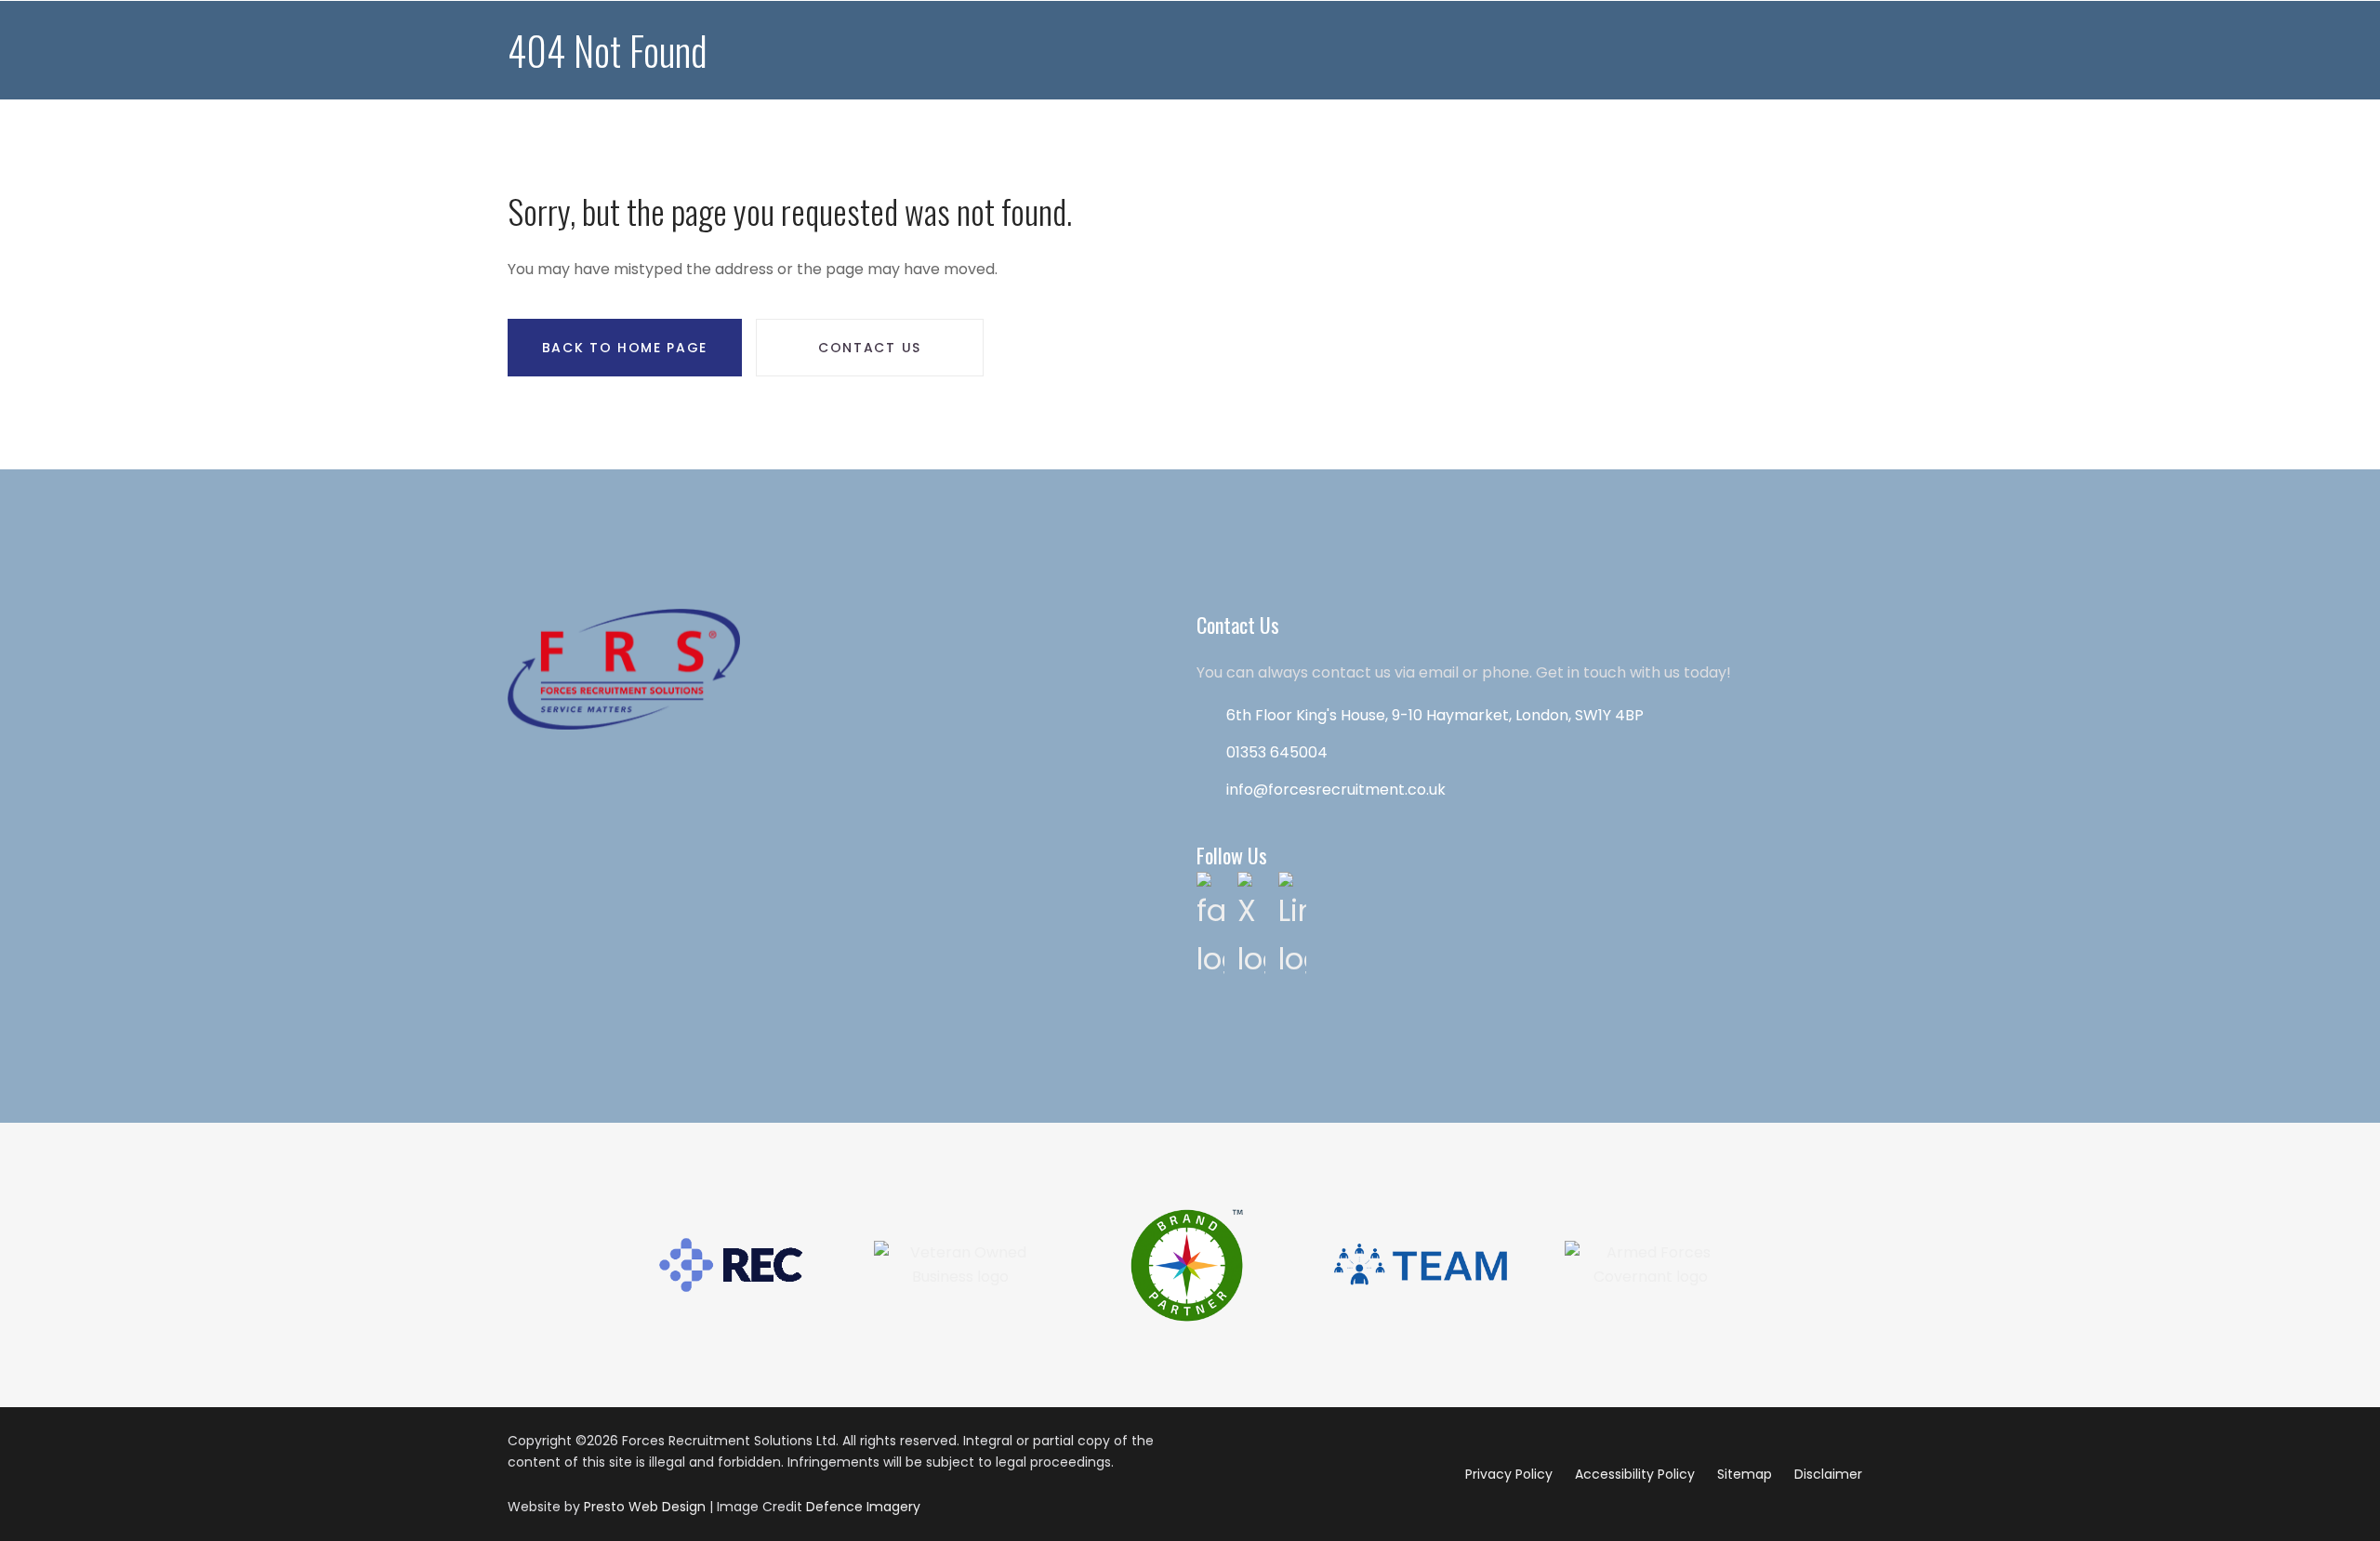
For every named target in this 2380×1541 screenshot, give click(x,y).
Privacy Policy (1509, 1474)
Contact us (870, 348)
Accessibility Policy (1635, 1474)
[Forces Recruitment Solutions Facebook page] (1210, 925)
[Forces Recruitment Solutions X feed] (1251, 925)
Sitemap (1745, 1474)
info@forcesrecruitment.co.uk (1336, 790)
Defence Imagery (863, 1507)
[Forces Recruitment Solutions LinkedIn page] (1292, 925)
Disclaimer (1828, 1474)
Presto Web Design (645, 1507)
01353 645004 (1277, 752)
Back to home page (625, 348)
